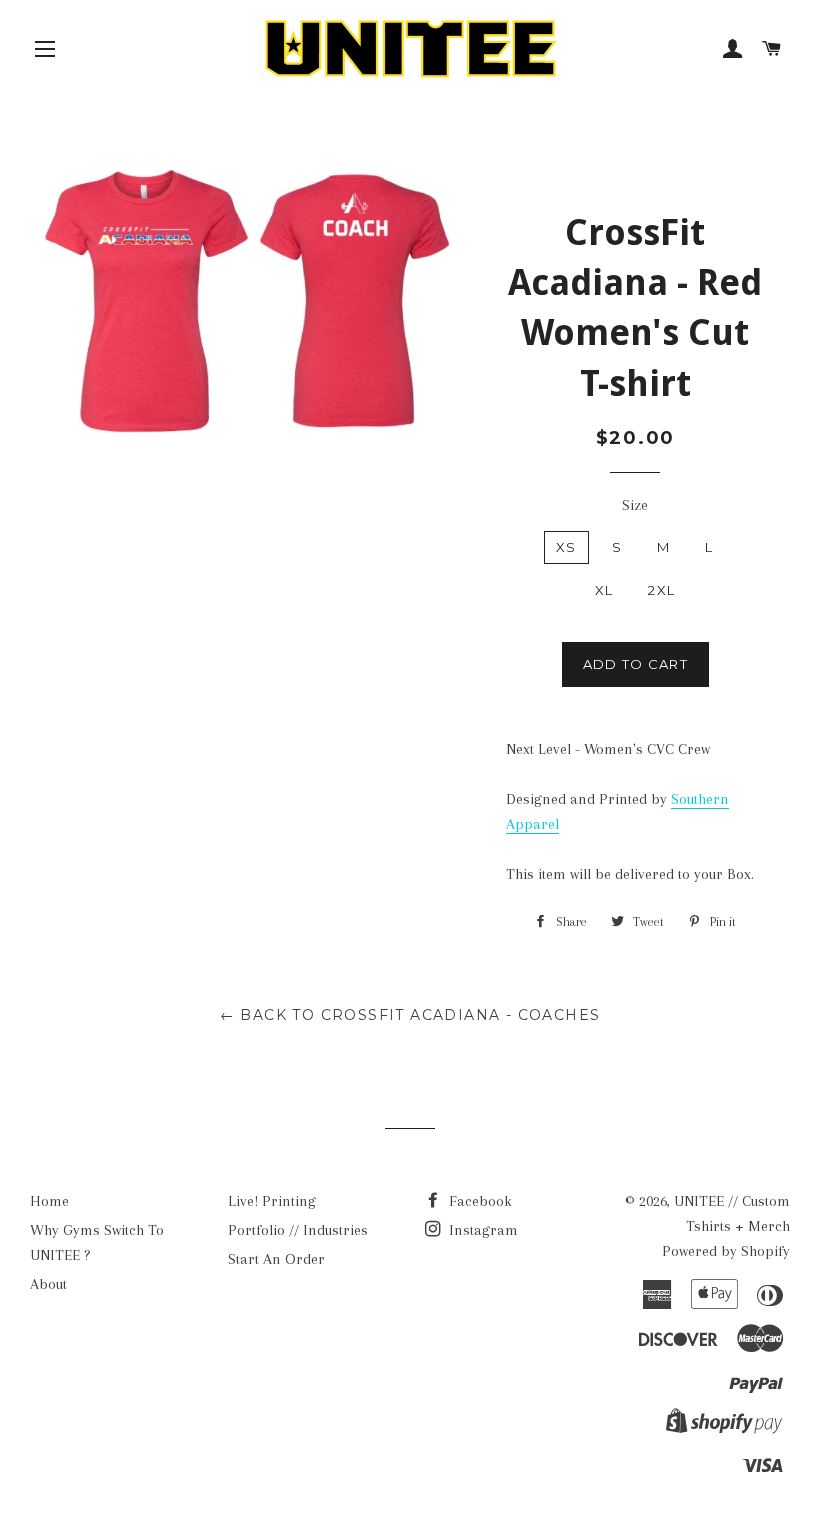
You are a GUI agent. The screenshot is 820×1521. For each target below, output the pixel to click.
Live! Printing (272, 1201)
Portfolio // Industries (298, 1230)
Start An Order (276, 1259)
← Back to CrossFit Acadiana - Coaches (410, 1015)
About (48, 1284)
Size (635, 505)
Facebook (478, 1201)
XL (604, 590)
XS (566, 547)
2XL (661, 590)
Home (49, 1201)
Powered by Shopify (726, 1251)
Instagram (481, 1230)
